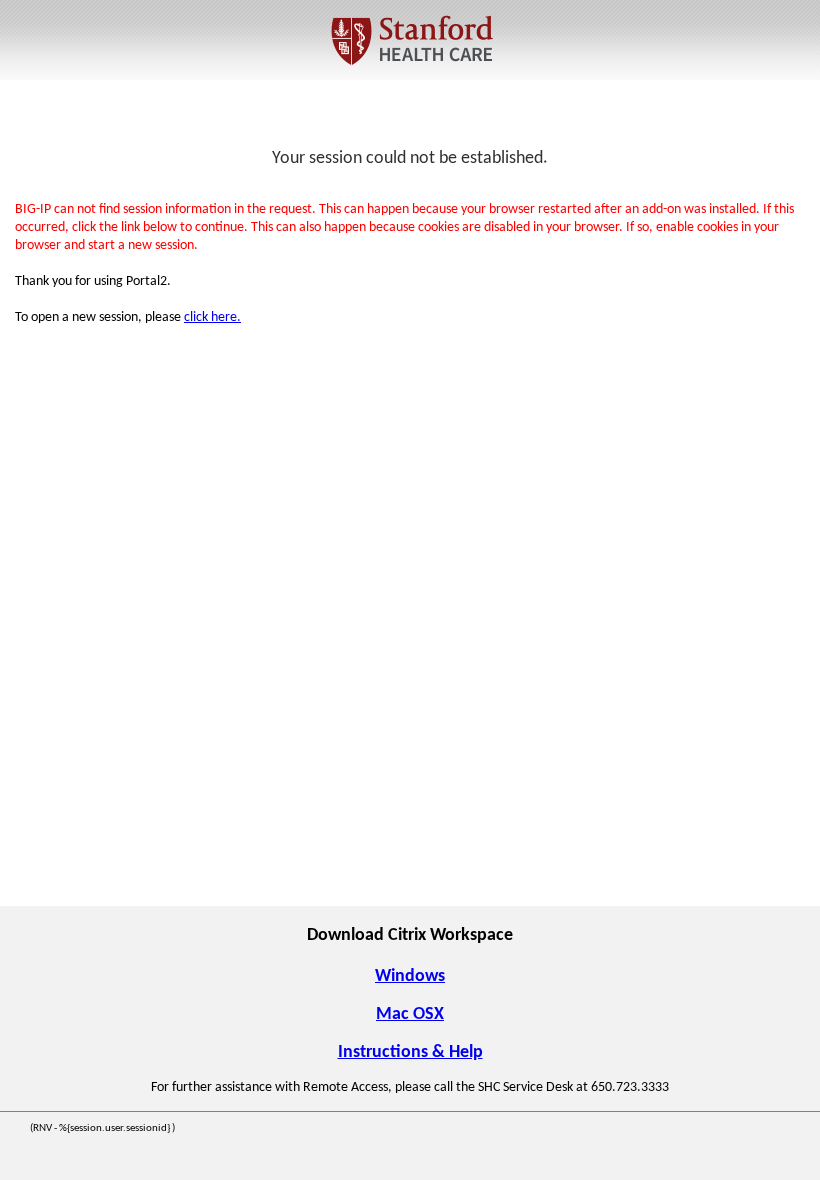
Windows (410, 976)
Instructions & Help (410, 1052)
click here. (212, 317)
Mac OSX (410, 1014)
